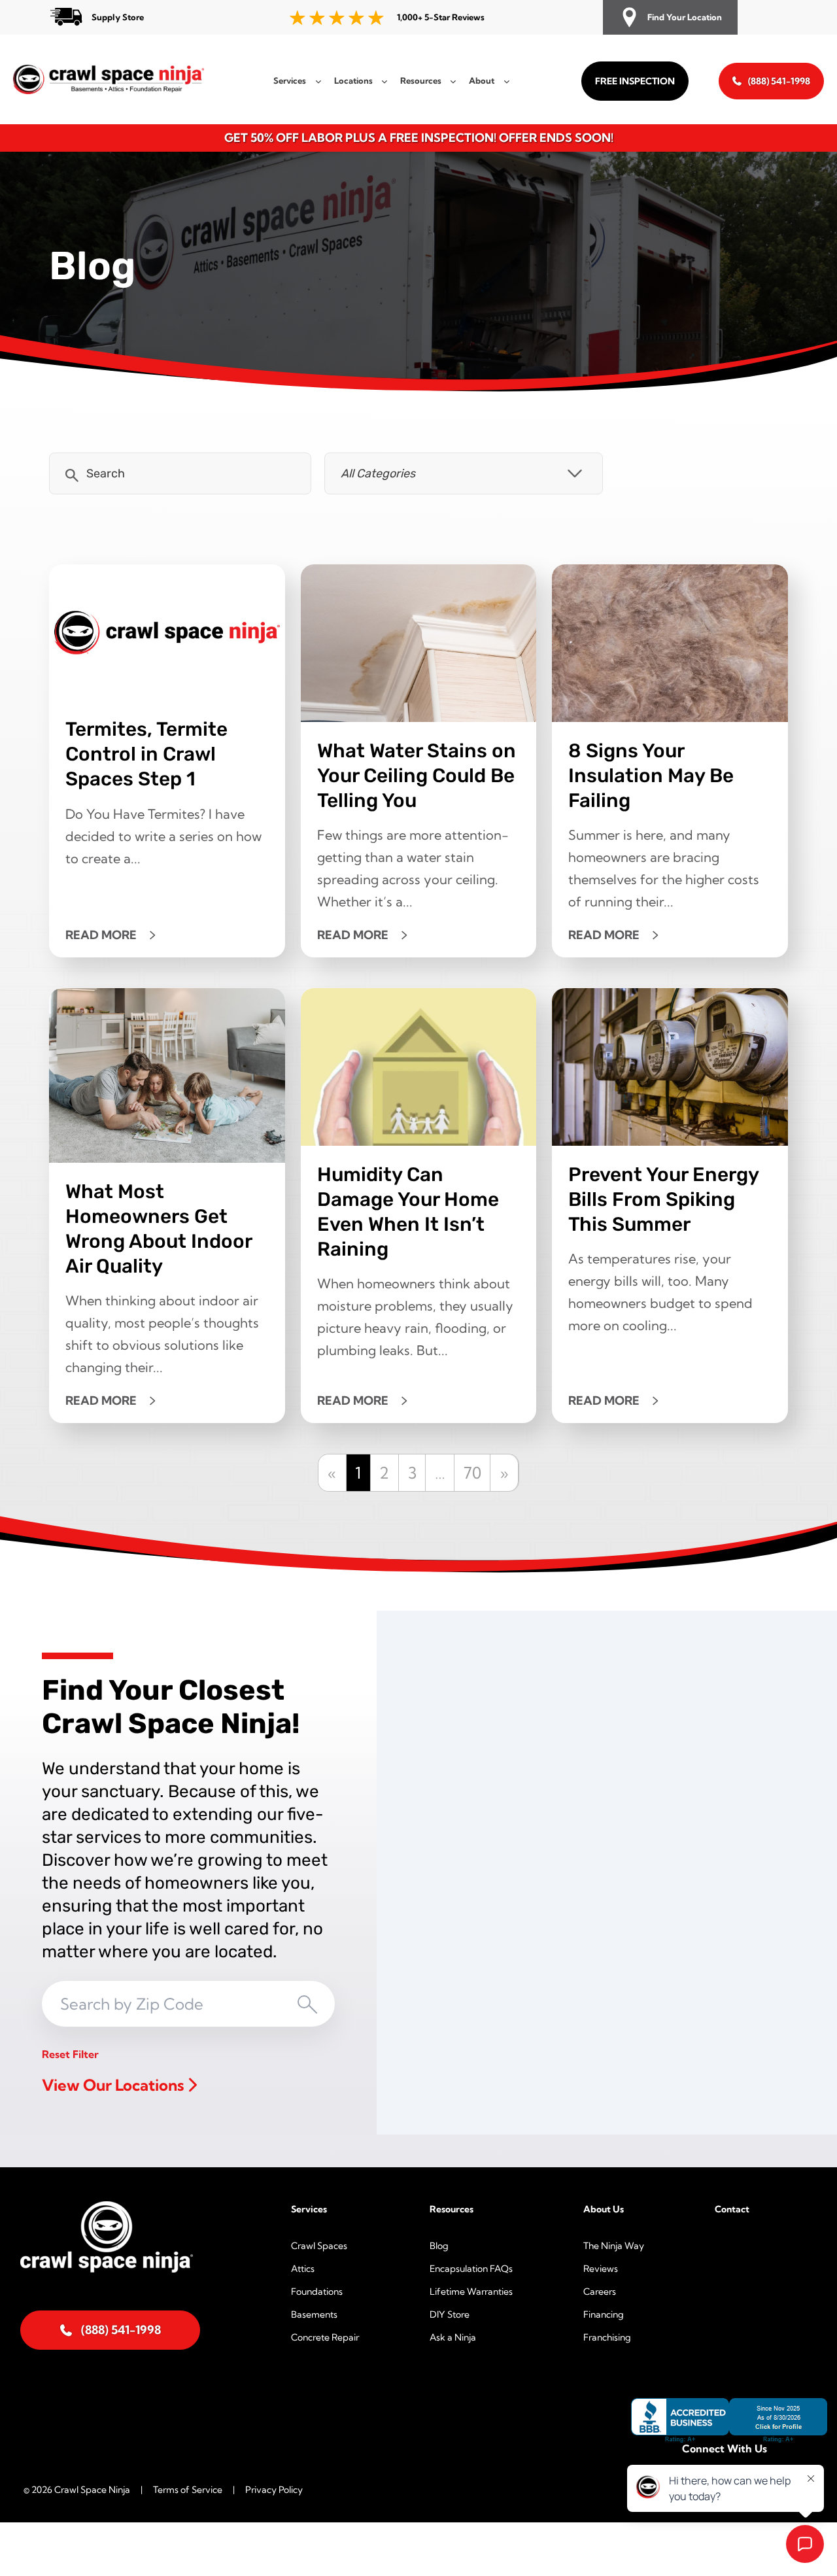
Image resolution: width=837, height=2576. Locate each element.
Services (309, 2209)
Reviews (601, 2269)
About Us (604, 2209)
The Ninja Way (614, 2246)
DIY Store (450, 2314)
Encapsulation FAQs (471, 2269)
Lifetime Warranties (471, 2292)
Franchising (607, 2337)
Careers (600, 2292)
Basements (314, 2314)
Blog (439, 2246)
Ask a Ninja (453, 2337)
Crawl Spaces (319, 2246)
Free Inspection (635, 81)
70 (472, 1473)
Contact (732, 2209)
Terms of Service (188, 2490)
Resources (452, 2209)
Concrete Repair (325, 2337)
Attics (303, 2269)
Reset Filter (70, 2054)
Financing (604, 2314)
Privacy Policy (274, 2490)
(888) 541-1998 (779, 81)
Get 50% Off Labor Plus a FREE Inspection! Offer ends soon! (419, 138)
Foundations (317, 2292)
